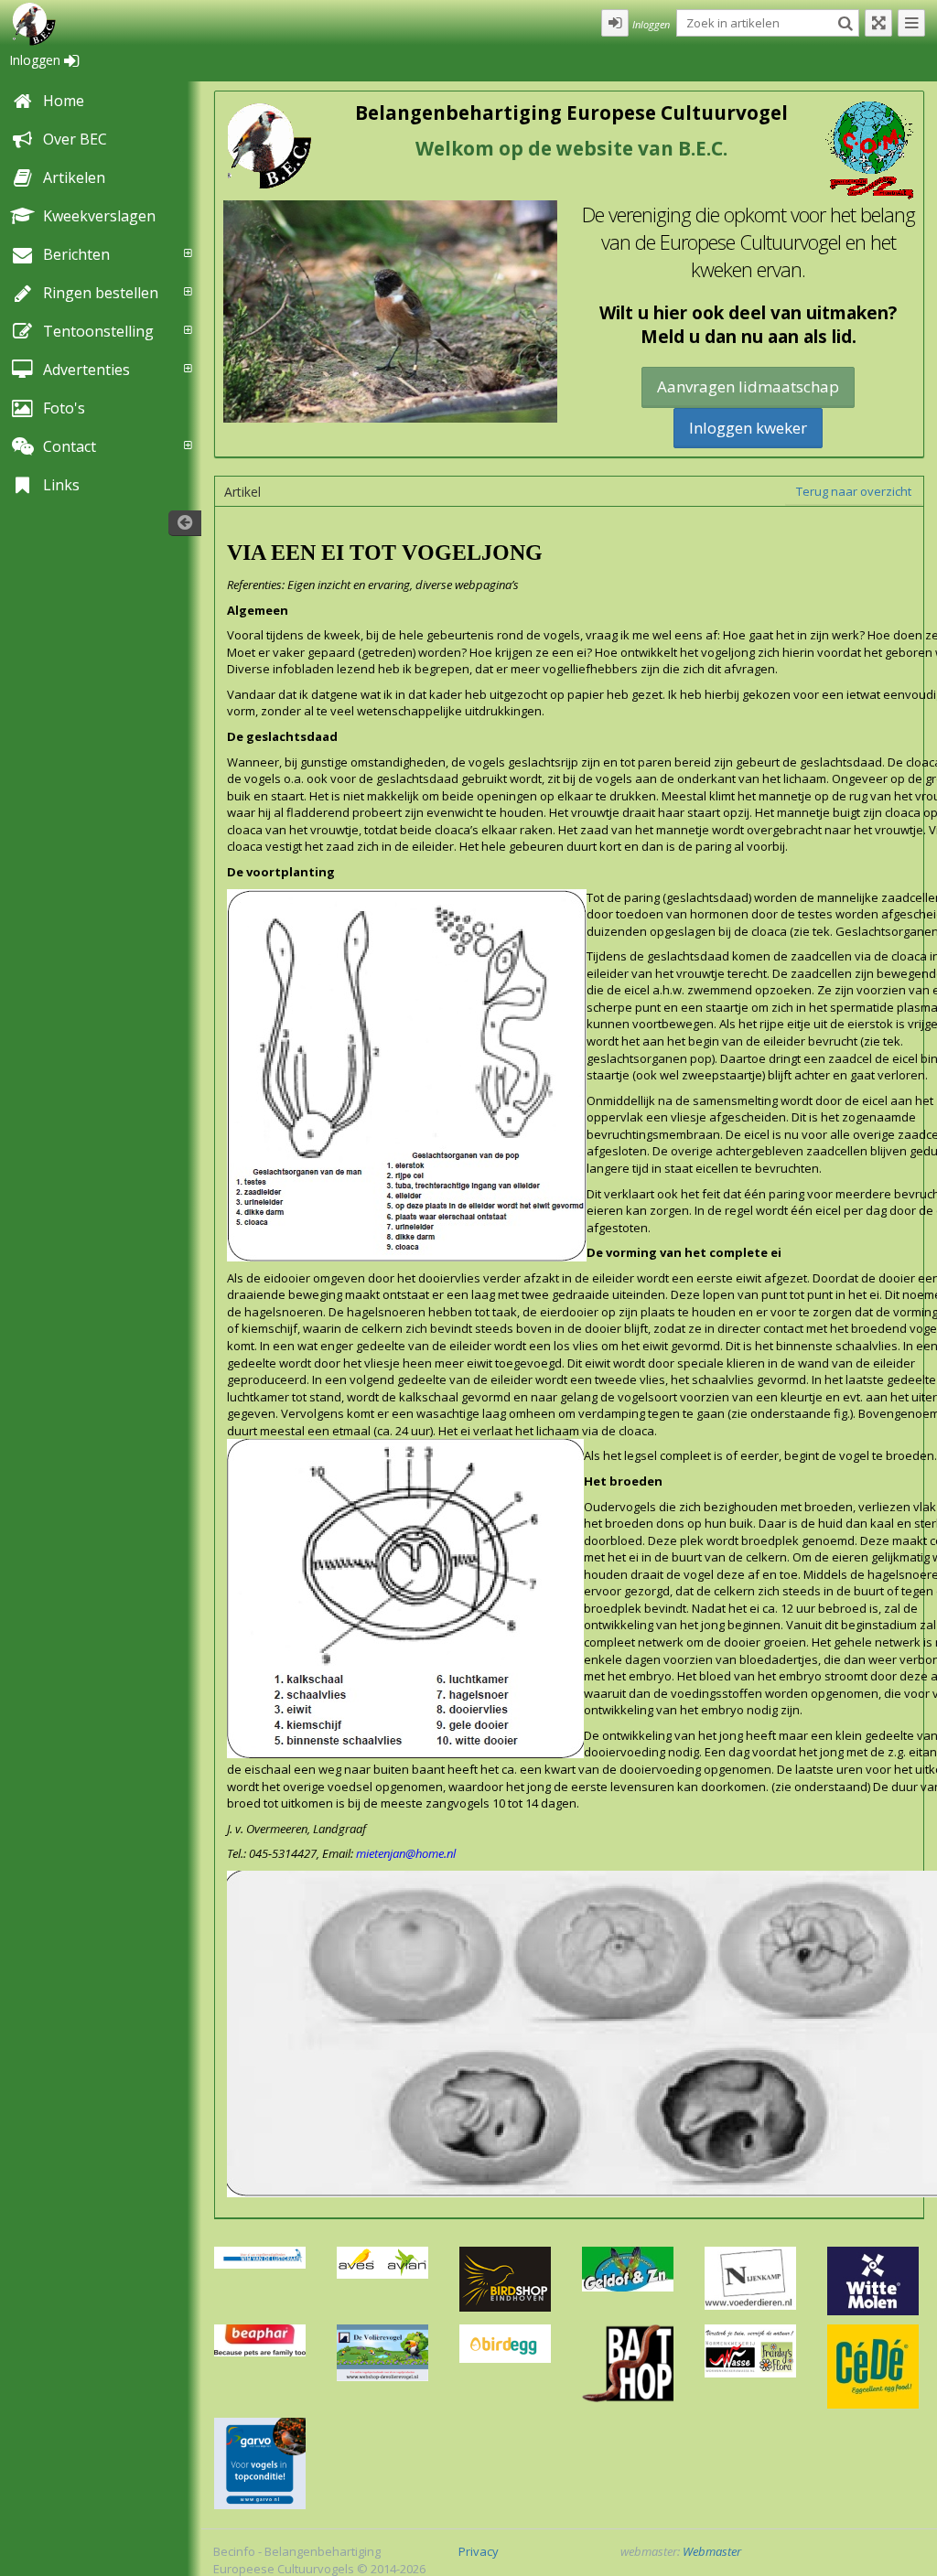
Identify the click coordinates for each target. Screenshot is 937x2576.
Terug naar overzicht (854, 491)
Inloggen (37, 60)
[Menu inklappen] (911, 23)
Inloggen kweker (748, 428)
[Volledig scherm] (878, 23)
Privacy (479, 2551)
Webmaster (712, 2551)
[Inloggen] (615, 23)
